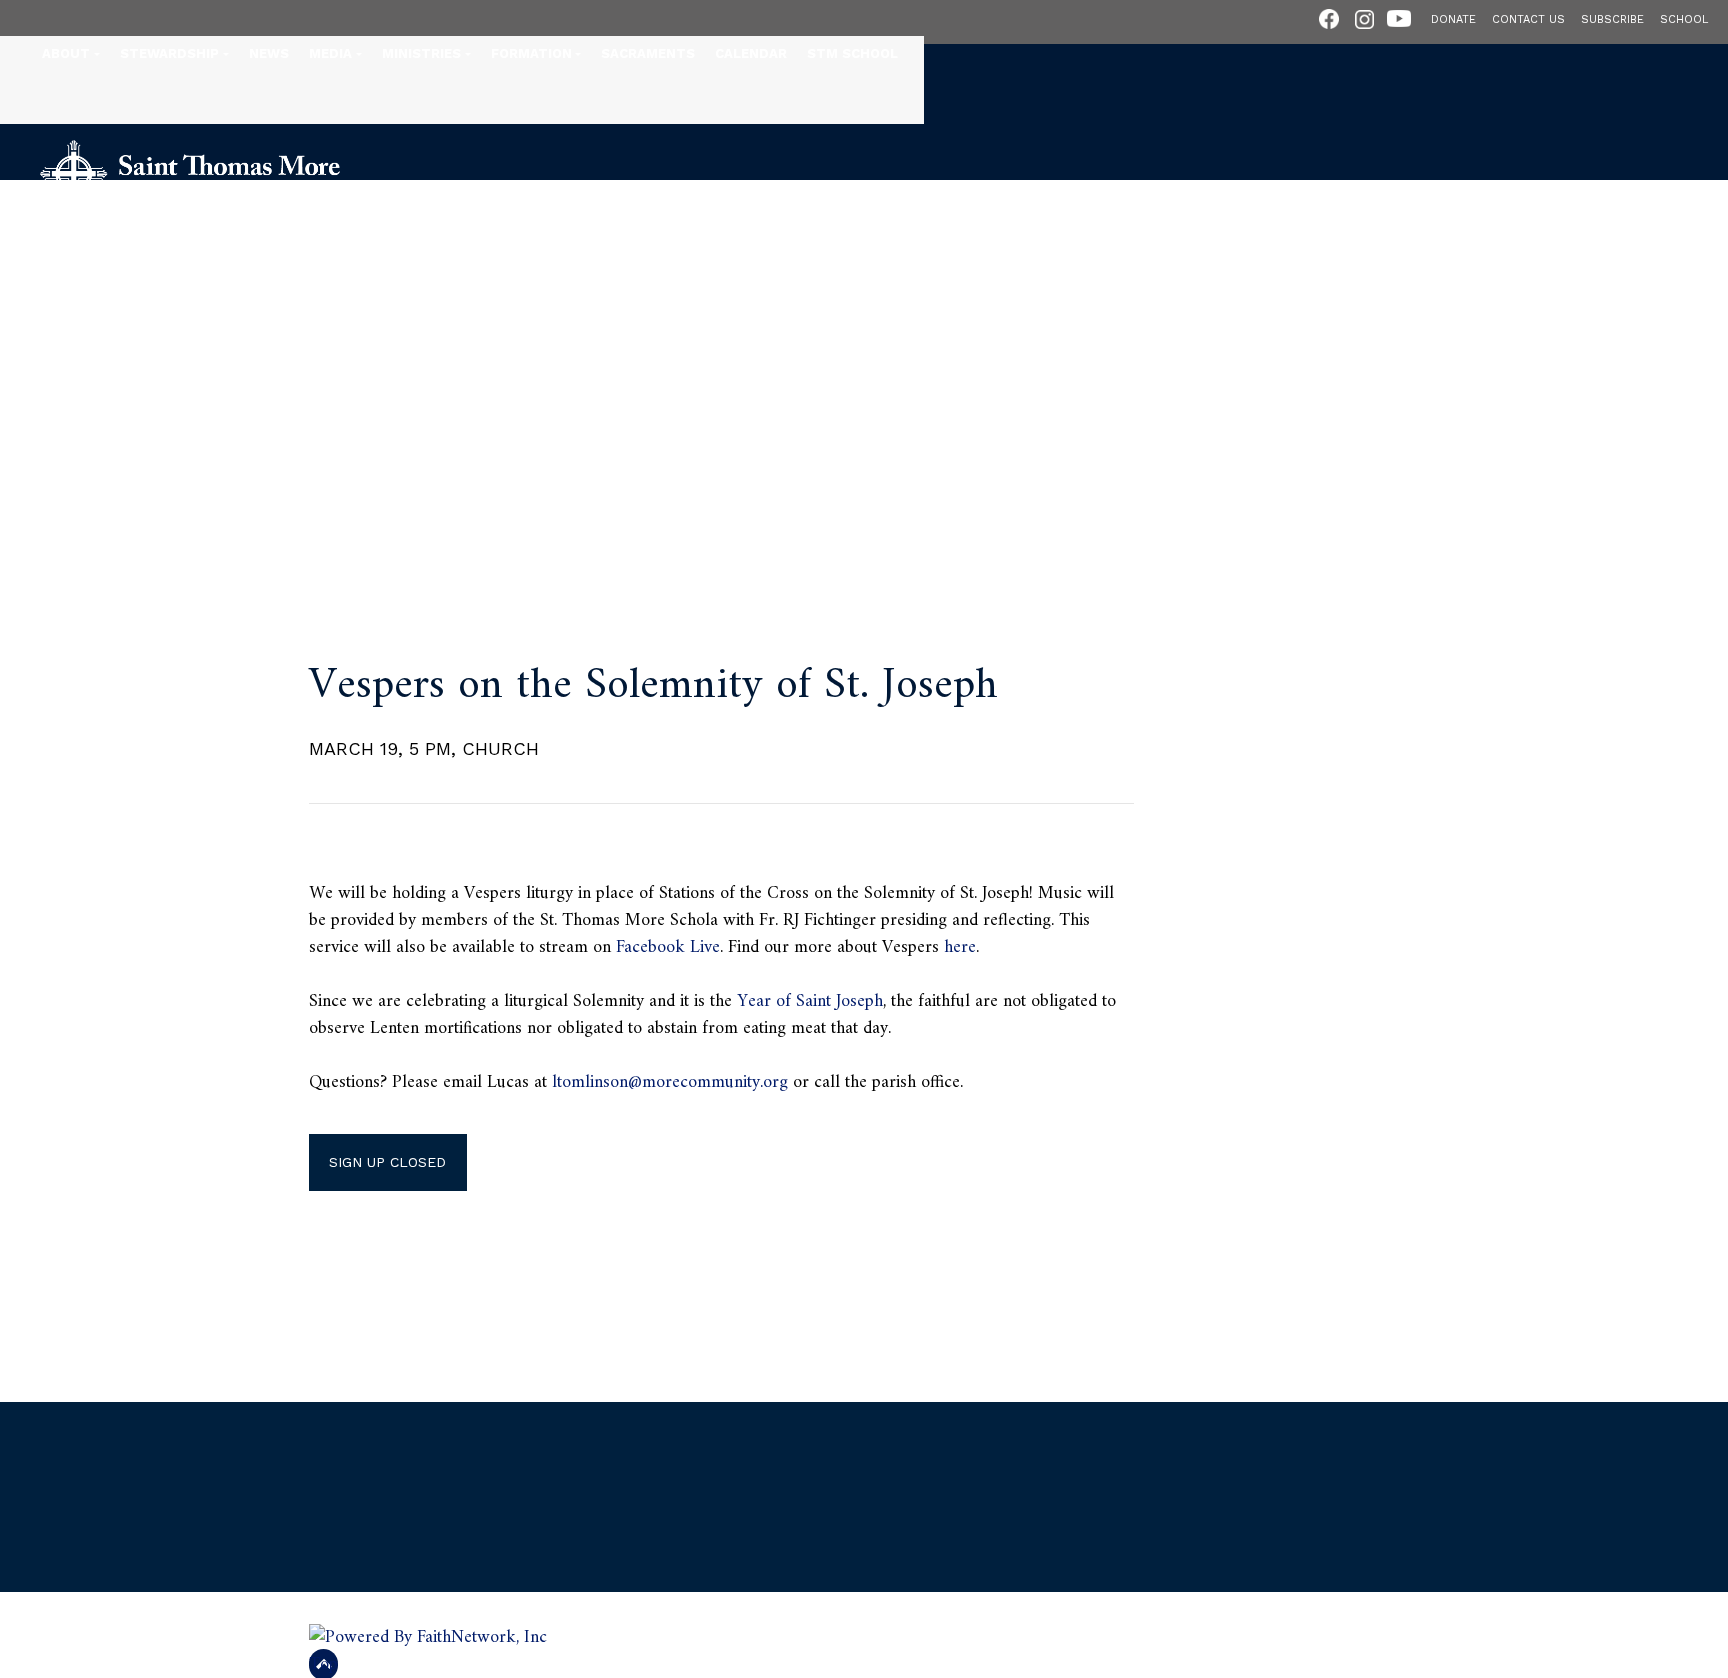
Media (330, 53)
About (66, 53)
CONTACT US (1528, 19)
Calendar (751, 53)
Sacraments (648, 53)
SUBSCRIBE (1612, 19)
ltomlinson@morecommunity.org (670, 1082)
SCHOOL (1684, 19)
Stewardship (169, 53)
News (269, 53)
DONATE (1453, 19)
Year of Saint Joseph (810, 1001)
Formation (531, 53)
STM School (852, 53)
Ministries (421, 53)
